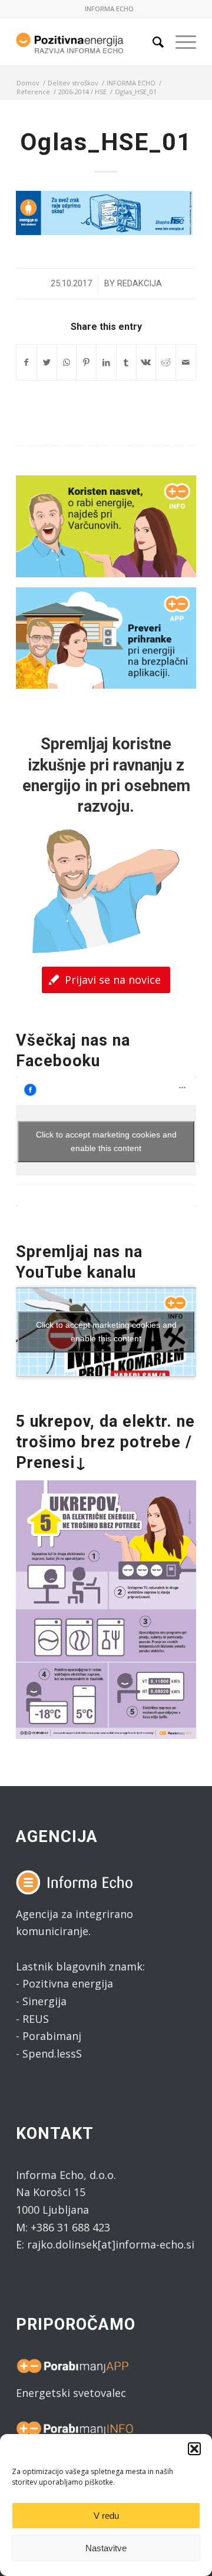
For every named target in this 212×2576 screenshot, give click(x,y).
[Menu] (180, 42)
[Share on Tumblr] (126, 363)
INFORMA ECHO (109, 9)
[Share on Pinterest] (86, 363)
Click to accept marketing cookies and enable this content (106, 1141)
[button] (194, 2449)
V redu (106, 2516)
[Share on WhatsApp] (67, 363)
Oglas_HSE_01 (106, 142)
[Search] (152, 42)
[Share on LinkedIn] (106, 363)
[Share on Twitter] (47, 363)
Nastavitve (106, 2548)
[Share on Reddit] (166, 363)
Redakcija (140, 283)
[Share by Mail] (186, 363)
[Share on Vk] (146, 363)
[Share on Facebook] (26, 363)
